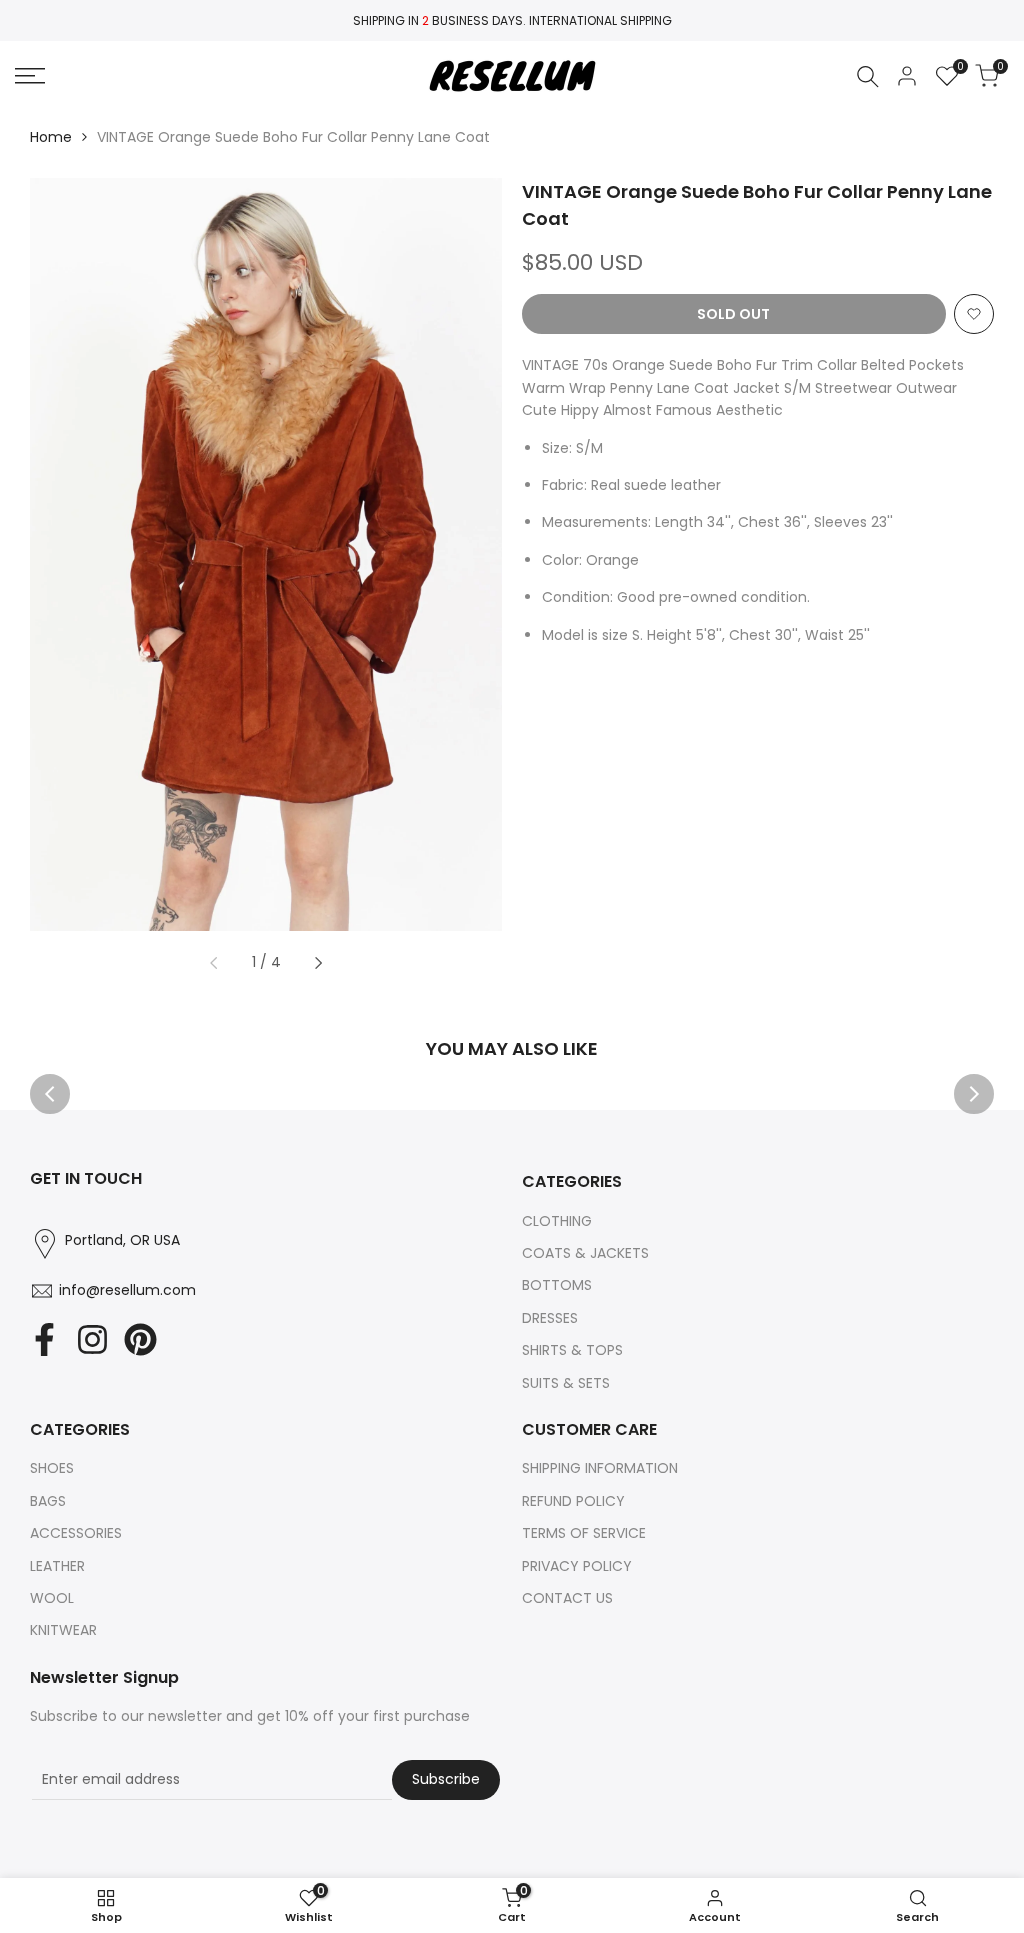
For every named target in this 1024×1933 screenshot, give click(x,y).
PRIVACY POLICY (577, 1566)
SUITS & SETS (566, 1383)
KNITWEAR (63, 1630)
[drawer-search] (868, 76)
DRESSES (550, 1318)
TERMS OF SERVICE (584, 1533)
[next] (318, 963)
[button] (974, 314)
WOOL (52, 1598)
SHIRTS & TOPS (572, 1350)
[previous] (214, 963)
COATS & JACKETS (585, 1253)
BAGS (48, 1501)
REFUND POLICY (573, 1501)
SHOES (52, 1468)
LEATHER (57, 1566)
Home (51, 137)
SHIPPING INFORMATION (600, 1468)
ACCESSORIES (76, 1533)
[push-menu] (30, 76)
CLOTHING (557, 1221)
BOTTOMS (557, 1285)
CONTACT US (567, 1598)
